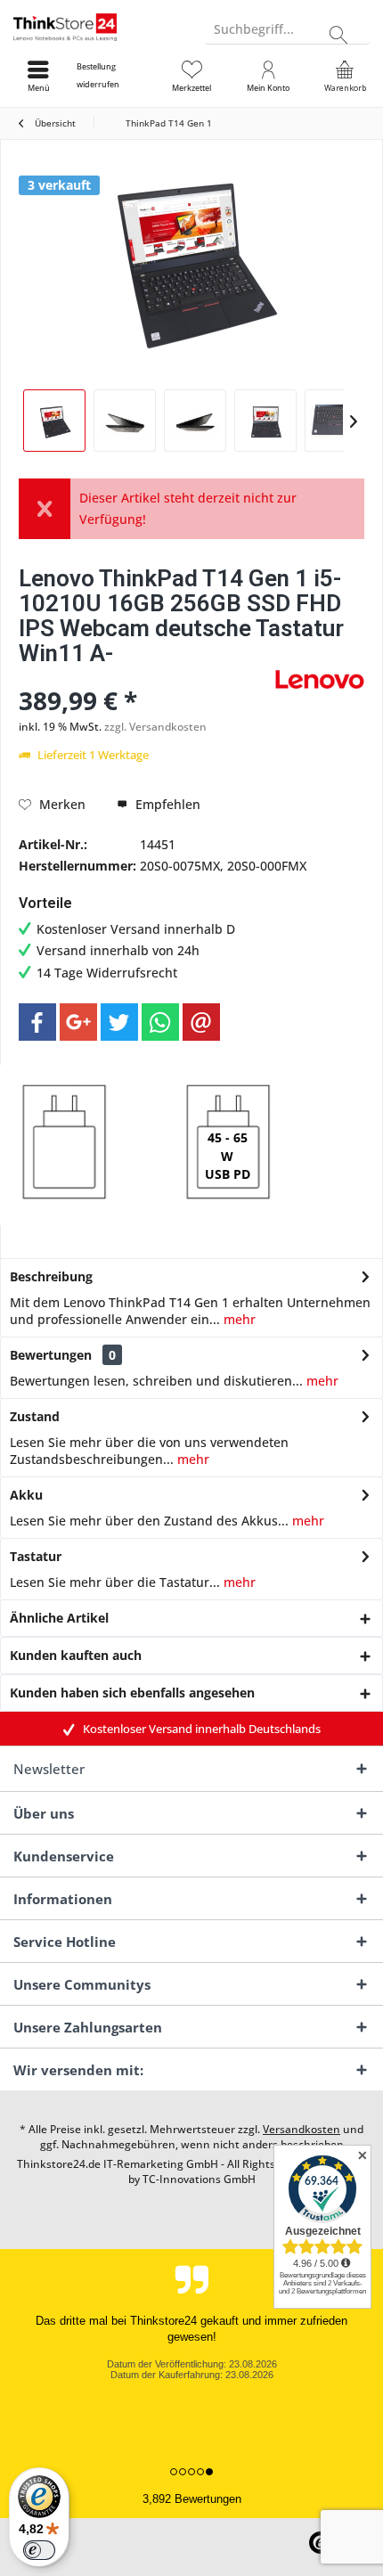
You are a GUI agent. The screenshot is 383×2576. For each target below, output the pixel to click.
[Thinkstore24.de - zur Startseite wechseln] (96, 27)
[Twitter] (119, 1022)
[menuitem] (115, 76)
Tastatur (36, 1556)
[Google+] (78, 1022)
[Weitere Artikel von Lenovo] (320, 679)
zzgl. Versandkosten (155, 727)
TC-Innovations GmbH (199, 2179)
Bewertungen (51, 1355)
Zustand (35, 1416)
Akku (26, 1495)
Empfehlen (166, 804)
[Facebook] (37, 1022)
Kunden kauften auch (76, 1655)
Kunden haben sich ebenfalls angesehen (132, 1693)
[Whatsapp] (160, 1022)
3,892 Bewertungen (192, 2499)
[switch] (39, 2550)
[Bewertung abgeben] (145, 677)
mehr (238, 1319)
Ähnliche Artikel (59, 1618)
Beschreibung (51, 1276)
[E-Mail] (201, 1022)
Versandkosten (302, 2129)
